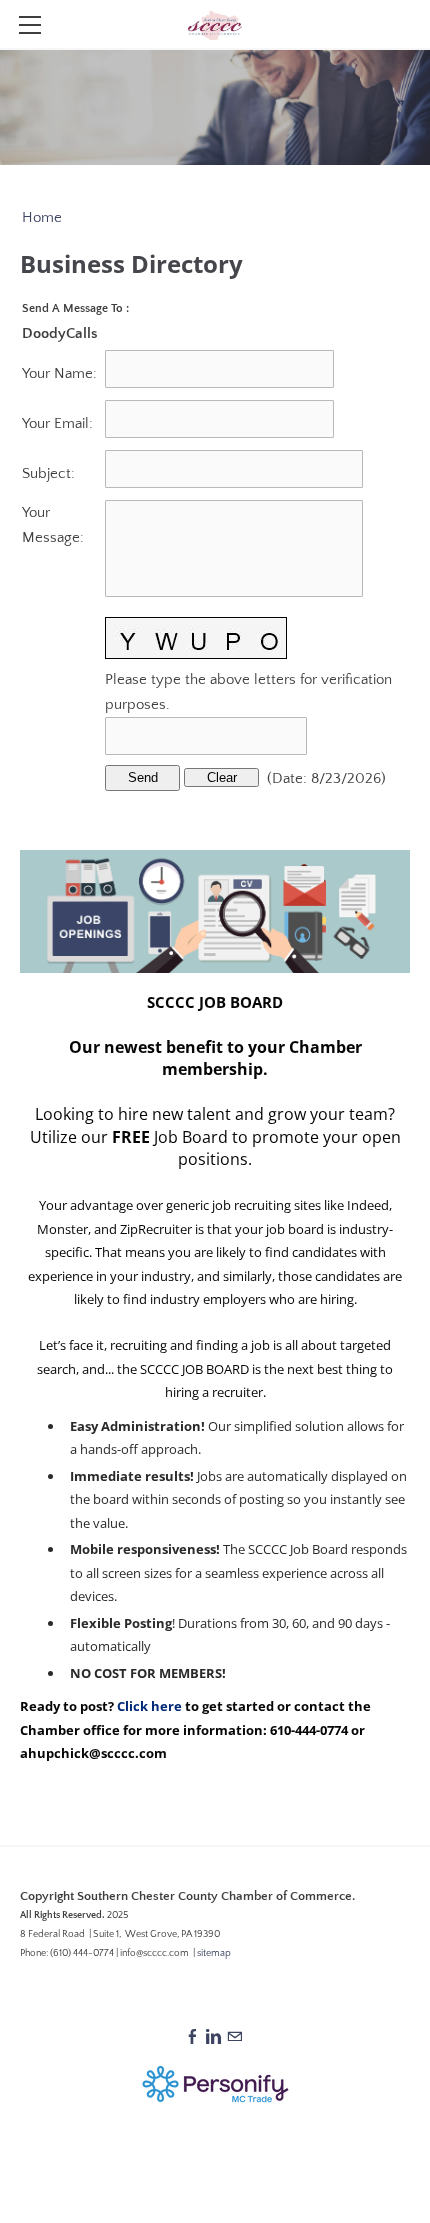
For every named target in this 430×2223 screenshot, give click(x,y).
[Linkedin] (213, 2037)
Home (42, 217)
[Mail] (234, 2037)
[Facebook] (192, 2037)
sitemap (214, 1953)
